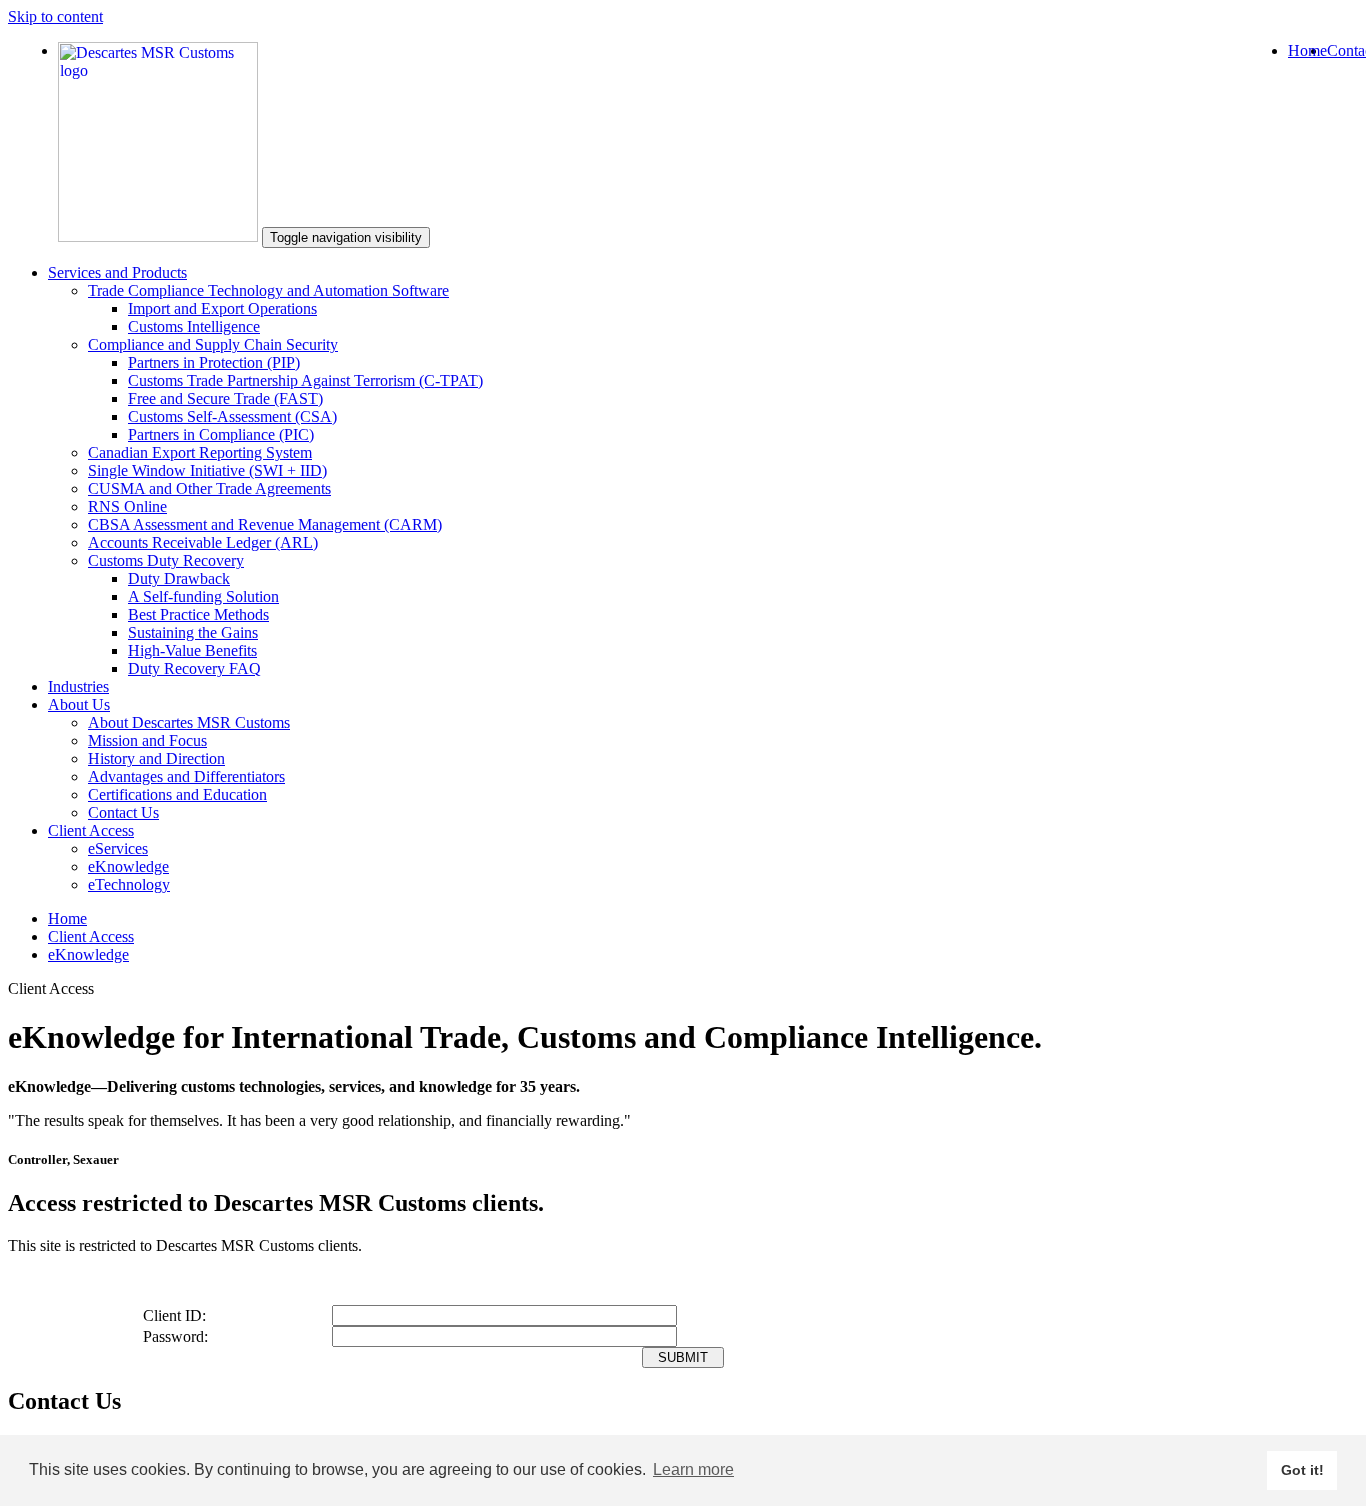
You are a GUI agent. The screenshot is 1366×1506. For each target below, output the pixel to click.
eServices (118, 848)
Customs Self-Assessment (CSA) (232, 416)
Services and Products (117, 272)
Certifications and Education (177, 794)
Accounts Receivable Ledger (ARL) (203, 542)
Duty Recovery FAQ (194, 668)
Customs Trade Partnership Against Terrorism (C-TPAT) (305, 380)
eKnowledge (128, 866)
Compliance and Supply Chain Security (213, 344)
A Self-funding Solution (203, 596)
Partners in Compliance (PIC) (221, 434)
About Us (79, 704)
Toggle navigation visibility (346, 237)
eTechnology (129, 884)
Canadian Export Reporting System (200, 452)
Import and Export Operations (222, 308)
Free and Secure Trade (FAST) (225, 398)
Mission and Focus (147, 740)
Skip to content (55, 16)
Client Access (91, 830)
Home (1307, 50)
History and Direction (156, 758)
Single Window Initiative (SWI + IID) (207, 470)
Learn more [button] (693, 1469)
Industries (78, 686)
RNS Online (127, 506)
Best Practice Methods (198, 614)
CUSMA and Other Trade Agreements (209, 488)
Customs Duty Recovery (166, 560)
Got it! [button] (1302, 1470)
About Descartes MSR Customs (189, 722)
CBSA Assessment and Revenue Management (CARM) (265, 524)
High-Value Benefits (192, 650)
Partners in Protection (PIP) (214, 362)
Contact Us (123, 812)
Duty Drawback (179, 578)
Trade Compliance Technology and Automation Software (268, 290)
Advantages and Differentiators (186, 776)
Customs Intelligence (194, 326)
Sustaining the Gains (193, 632)
